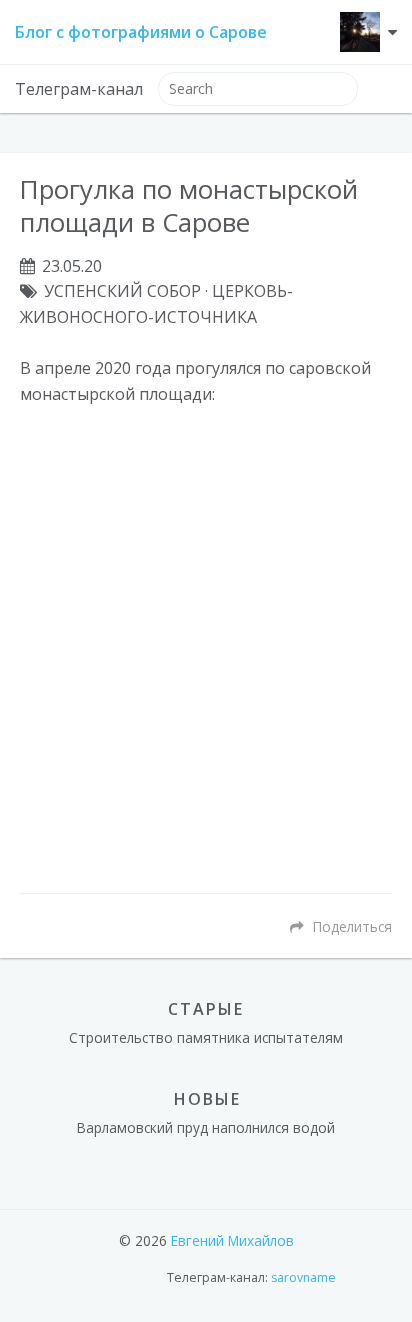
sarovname (303, 1277)
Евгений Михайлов (232, 1240)
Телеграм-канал (79, 89)
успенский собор (122, 291)
